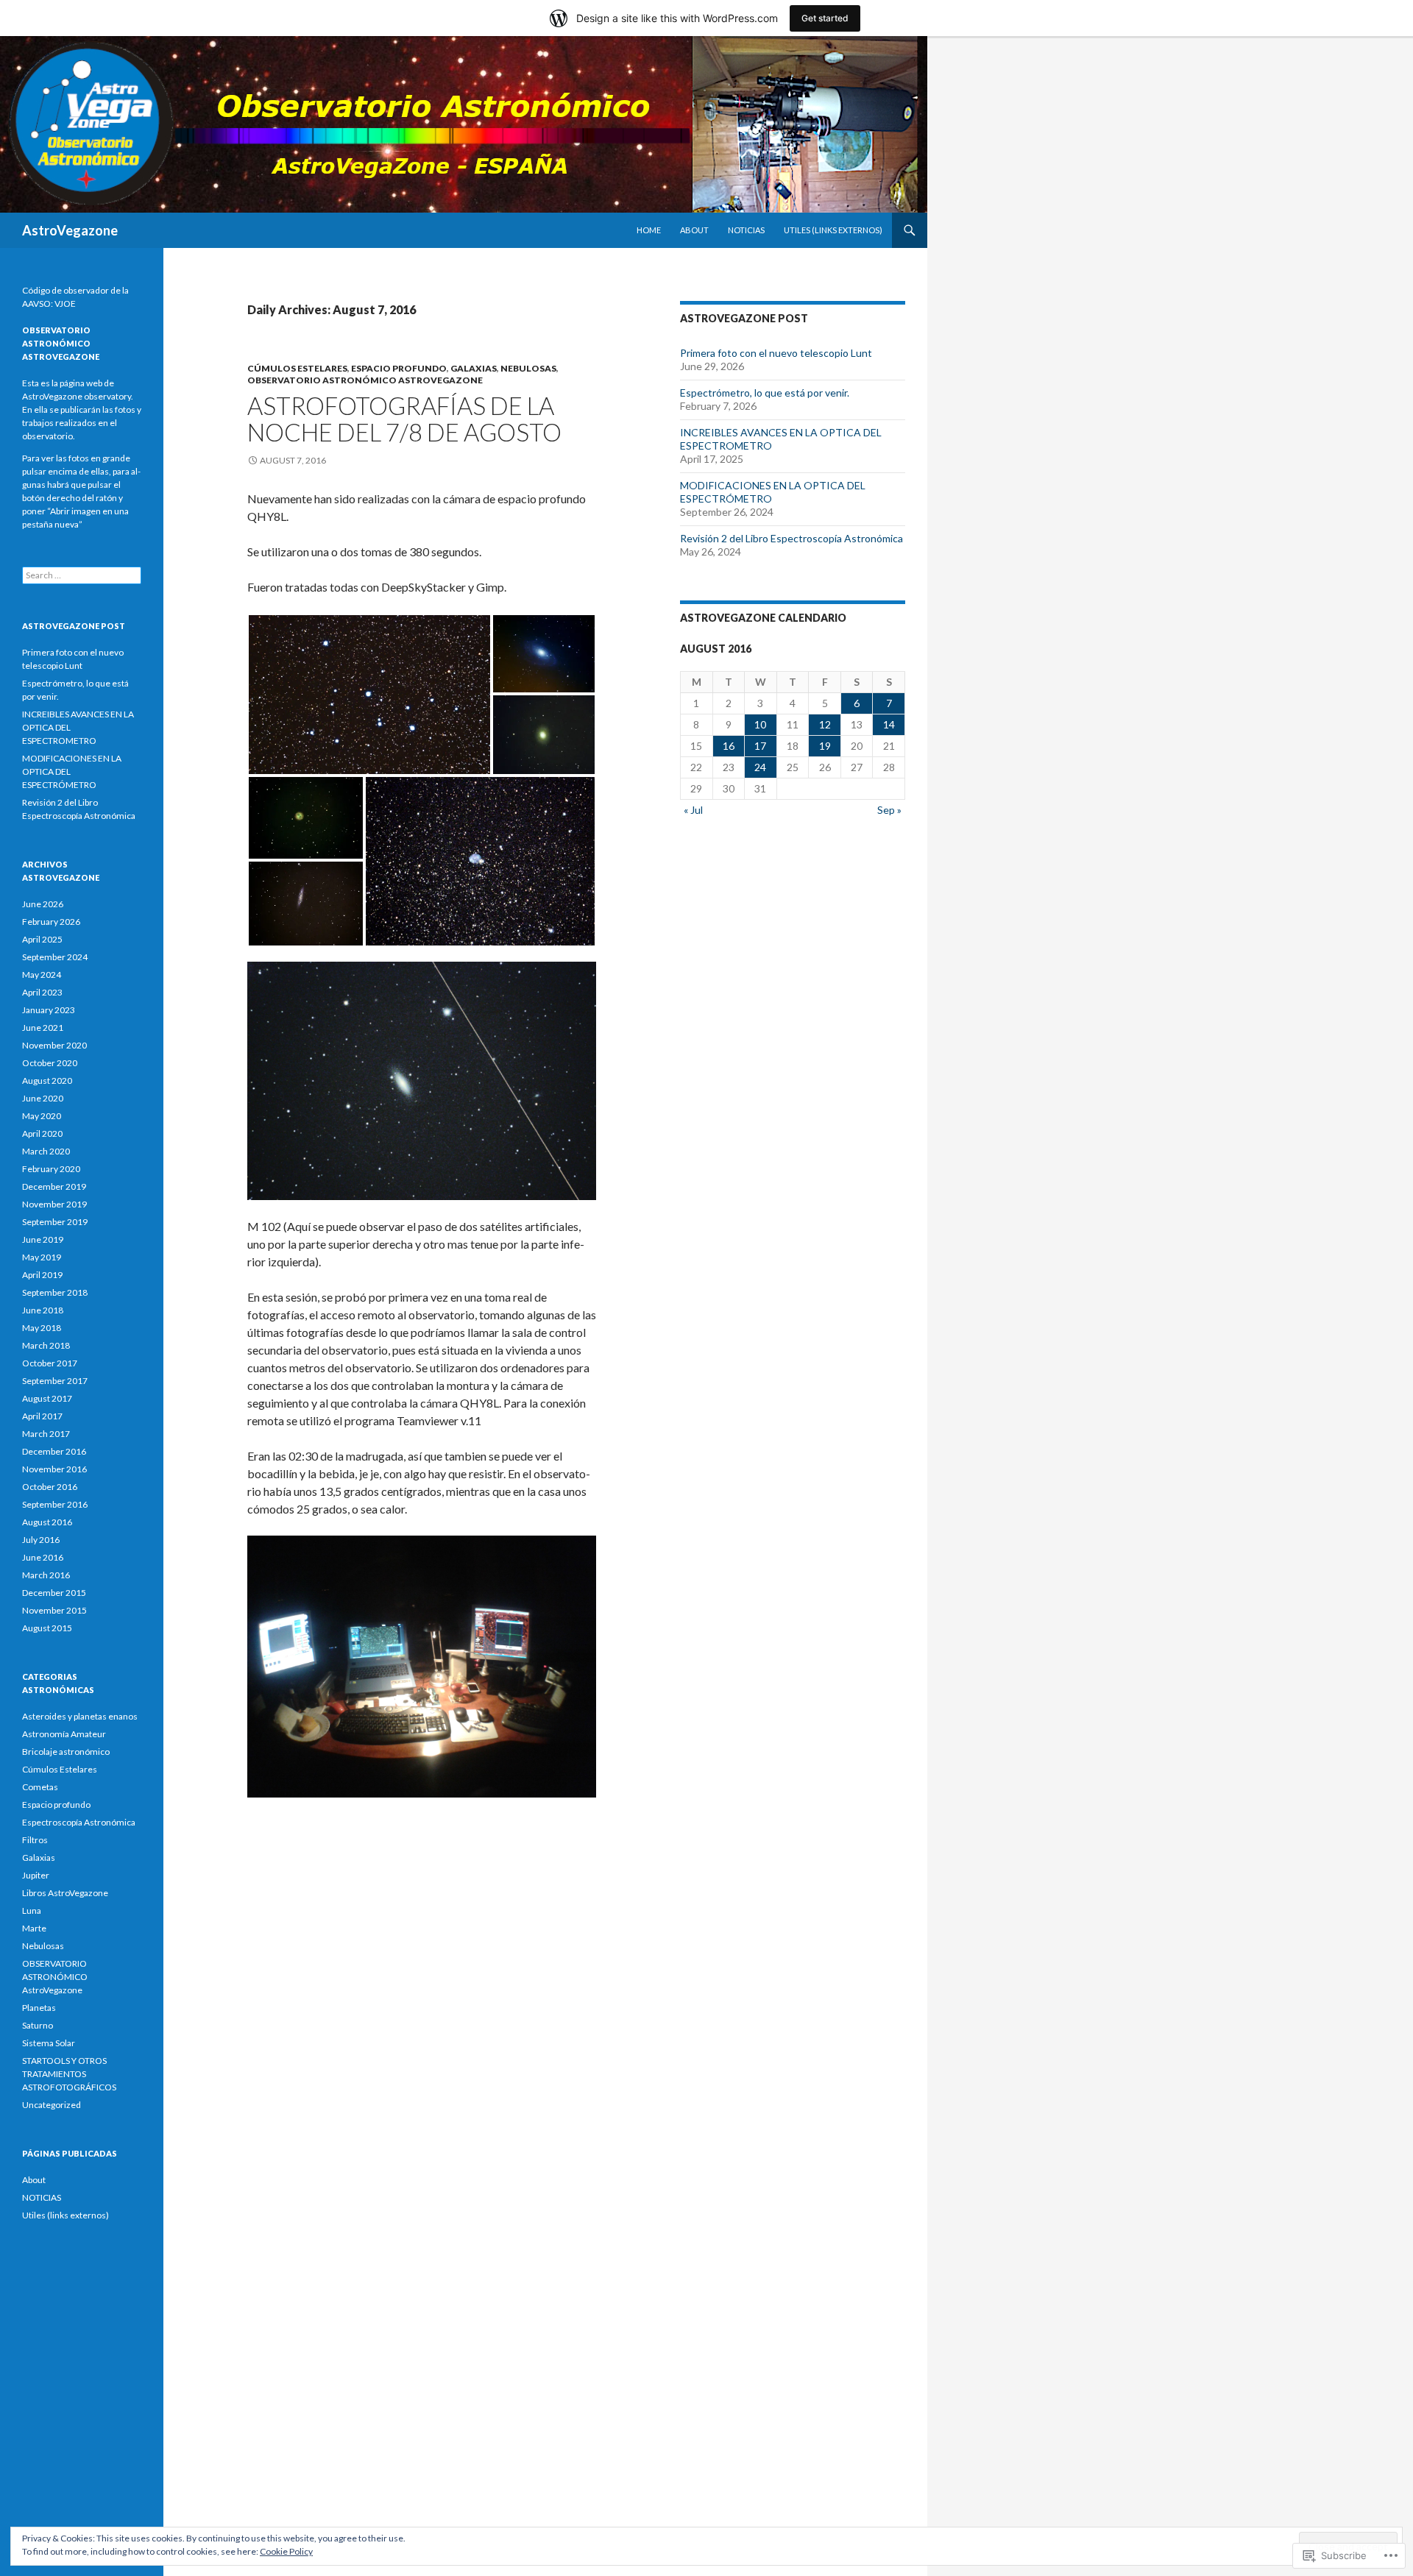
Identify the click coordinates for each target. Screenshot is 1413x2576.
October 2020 (50, 1063)
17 (760, 746)
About (694, 230)
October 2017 (50, 1363)
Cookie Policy (286, 2551)
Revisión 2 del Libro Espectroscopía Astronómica (792, 538)
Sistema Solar (49, 2043)
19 (825, 746)
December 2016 (54, 1451)
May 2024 (42, 975)
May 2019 (42, 1257)
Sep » (889, 810)
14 (889, 724)
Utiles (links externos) (833, 230)
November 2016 (54, 1469)
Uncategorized (52, 2105)
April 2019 (42, 1275)
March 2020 (46, 1151)
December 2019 (54, 1186)
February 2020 (51, 1169)
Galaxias (474, 368)
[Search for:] (82, 575)
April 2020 (42, 1133)
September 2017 (55, 1381)
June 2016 (43, 1557)
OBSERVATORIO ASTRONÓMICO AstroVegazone (365, 380)
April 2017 (42, 1416)
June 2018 (43, 1310)
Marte (34, 1928)
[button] (369, 695)
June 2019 (43, 1239)
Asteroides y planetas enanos (80, 1716)
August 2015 (47, 1628)
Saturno (38, 2025)
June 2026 (43, 904)
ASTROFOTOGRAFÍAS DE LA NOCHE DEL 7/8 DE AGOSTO (404, 419)
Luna (32, 1910)
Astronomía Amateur (64, 1734)
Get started (825, 18)
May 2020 (42, 1116)
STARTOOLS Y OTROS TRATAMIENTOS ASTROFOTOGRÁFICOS (69, 2074)
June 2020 (43, 1098)
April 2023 (42, 992)
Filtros (35, 1840)
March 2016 (46, 1575)
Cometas (40, 1787)
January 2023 (49, 1010)
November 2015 (54, 1610)
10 (760, 724)
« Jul (693, 810)
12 (825, 724)
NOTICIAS (746, 230)
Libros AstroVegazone (65, 1893)
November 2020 (54, 1045)
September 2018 (55, 1292)
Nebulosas (528, 368)
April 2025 (42, 939)
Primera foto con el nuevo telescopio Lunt (776, 353)
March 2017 (46, 1434)
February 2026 (51, 922)
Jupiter (36, 1875)
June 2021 (43, 1028)
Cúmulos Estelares (297, 368)
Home (649, 230)
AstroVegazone (70, 230)
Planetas (39, 2008)
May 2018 (42, 1328)
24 (760, 767)
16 (729, 746)
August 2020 (47, 1081)
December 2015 (54, 1593)
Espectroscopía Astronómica (79, 1822)
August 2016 (47, 1522)
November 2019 (54, 1204)
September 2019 (55, 1222)
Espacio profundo (399, 368)
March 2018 (46, 1345)
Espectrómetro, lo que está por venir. (765, 393)
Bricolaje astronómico (66, 1752)
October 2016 (50, 1487)
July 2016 (41, 1540)
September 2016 (55, 1504)
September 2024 (55, 957)
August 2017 (47, 1398)
